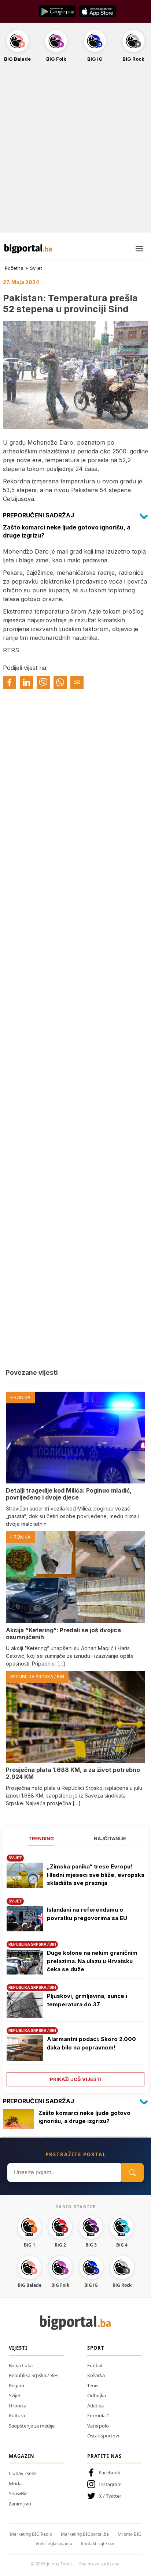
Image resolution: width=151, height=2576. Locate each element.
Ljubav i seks (23, 2473)
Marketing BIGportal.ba (85, 2534)
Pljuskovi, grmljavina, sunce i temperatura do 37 (87, 2000)
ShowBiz (18, 2493)
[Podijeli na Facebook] (10, 682)
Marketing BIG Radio (31, 2534)
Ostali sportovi (103, 2436)
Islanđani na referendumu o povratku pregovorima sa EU (87, 1914)
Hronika (18, 2406)
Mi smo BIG (130, 2534)
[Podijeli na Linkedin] (26, 682)
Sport (96, 2348)
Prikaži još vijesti (76, 2079)
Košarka (96, 2375)
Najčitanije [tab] (110, 1838)
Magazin (22, 2456)
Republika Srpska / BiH (33, 2375)
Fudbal (95, 2365)
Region (16, 2385)
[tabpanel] (75, 1968)
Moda (15, 2483)
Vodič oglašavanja (54, 2544)
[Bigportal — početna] (28, 249)
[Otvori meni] (139, 249)
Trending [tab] (41, 1838)
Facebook (110, 2473)
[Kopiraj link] (77, 682)
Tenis (93, 2385)
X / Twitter (110, 2496)
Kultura (17, 2415)
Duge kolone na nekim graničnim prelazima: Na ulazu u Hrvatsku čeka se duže (92, 1961)
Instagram (110, 2484)
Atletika (95, 2406)
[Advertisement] (75, 151)
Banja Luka (21, 2365)
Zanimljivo (20, 2504)
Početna (14, 268)
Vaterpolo (98, 2426)
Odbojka (97, 2395)
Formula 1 (98, 2415)
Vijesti (18, 2348)
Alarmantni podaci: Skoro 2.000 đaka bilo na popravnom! (91, 2043)
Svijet (36, 268)
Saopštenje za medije (32, 2426)
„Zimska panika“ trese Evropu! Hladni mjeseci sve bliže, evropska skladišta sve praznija (96, 1875)
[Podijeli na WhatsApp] (60, 682)
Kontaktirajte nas (98, 2544)
